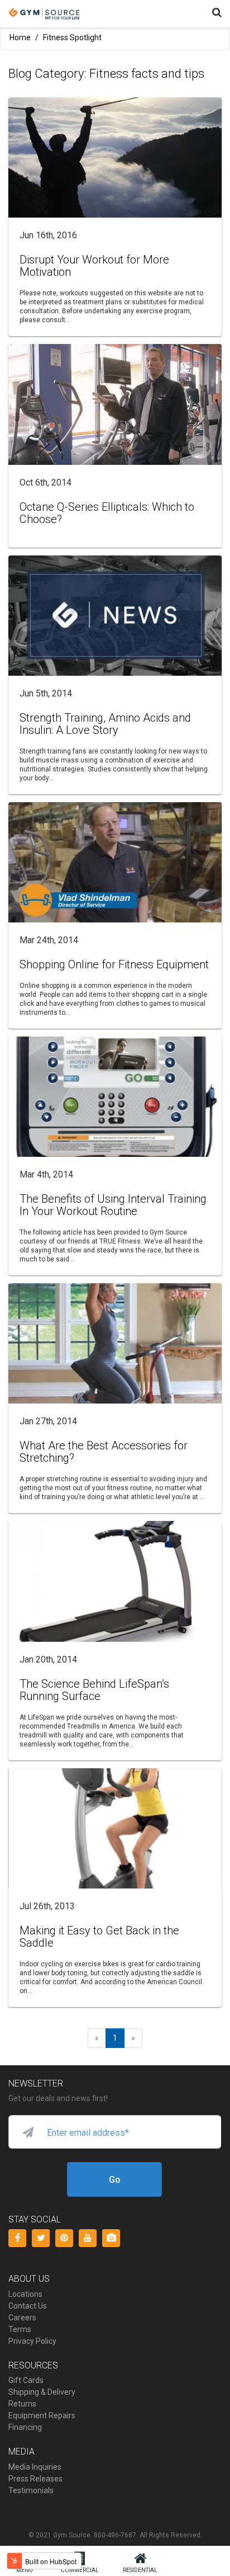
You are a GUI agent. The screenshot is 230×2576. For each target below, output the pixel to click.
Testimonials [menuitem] (31, 2490)
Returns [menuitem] (22, 2404)
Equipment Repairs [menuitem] (42, 2415)
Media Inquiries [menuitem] (35, 2467)
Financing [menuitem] (25, 2427)
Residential (140, 2570)
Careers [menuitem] (22, 2318)
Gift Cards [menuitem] (26, 2380)
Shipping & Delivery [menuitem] (42, 2392)
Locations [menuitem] (25, 2294)
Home (20, 37)
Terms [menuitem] (20, 2329)
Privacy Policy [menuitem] (32, 2341)
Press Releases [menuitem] (35, 2479)
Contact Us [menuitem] (28, 2306)
